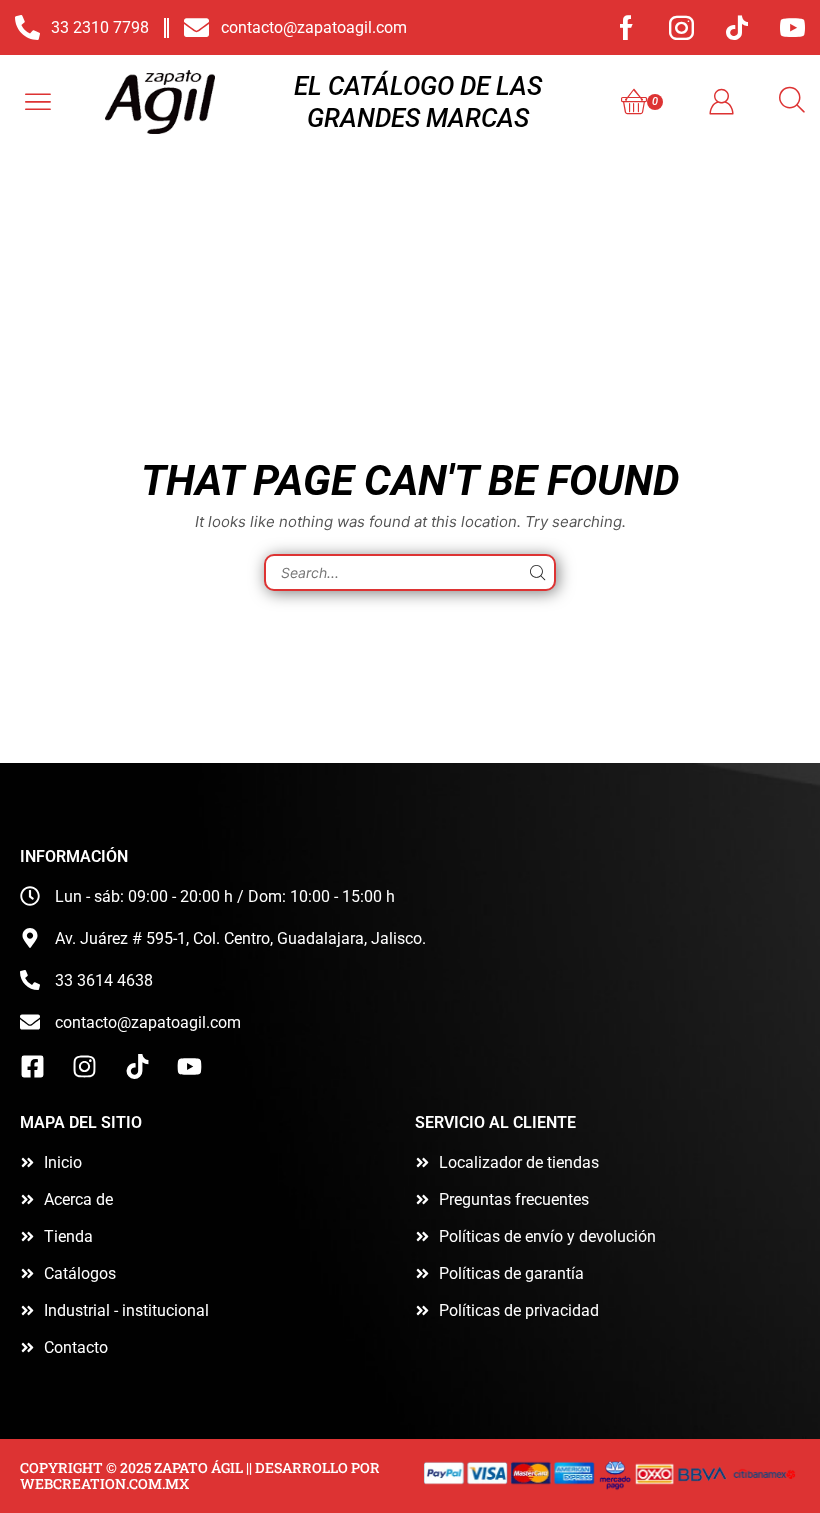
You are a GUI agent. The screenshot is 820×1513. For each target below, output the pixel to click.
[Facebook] (626, 27)
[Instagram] (681, 27)
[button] (37, 102)
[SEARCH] (537, 572)
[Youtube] (792, 27)
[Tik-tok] (737, 27)
